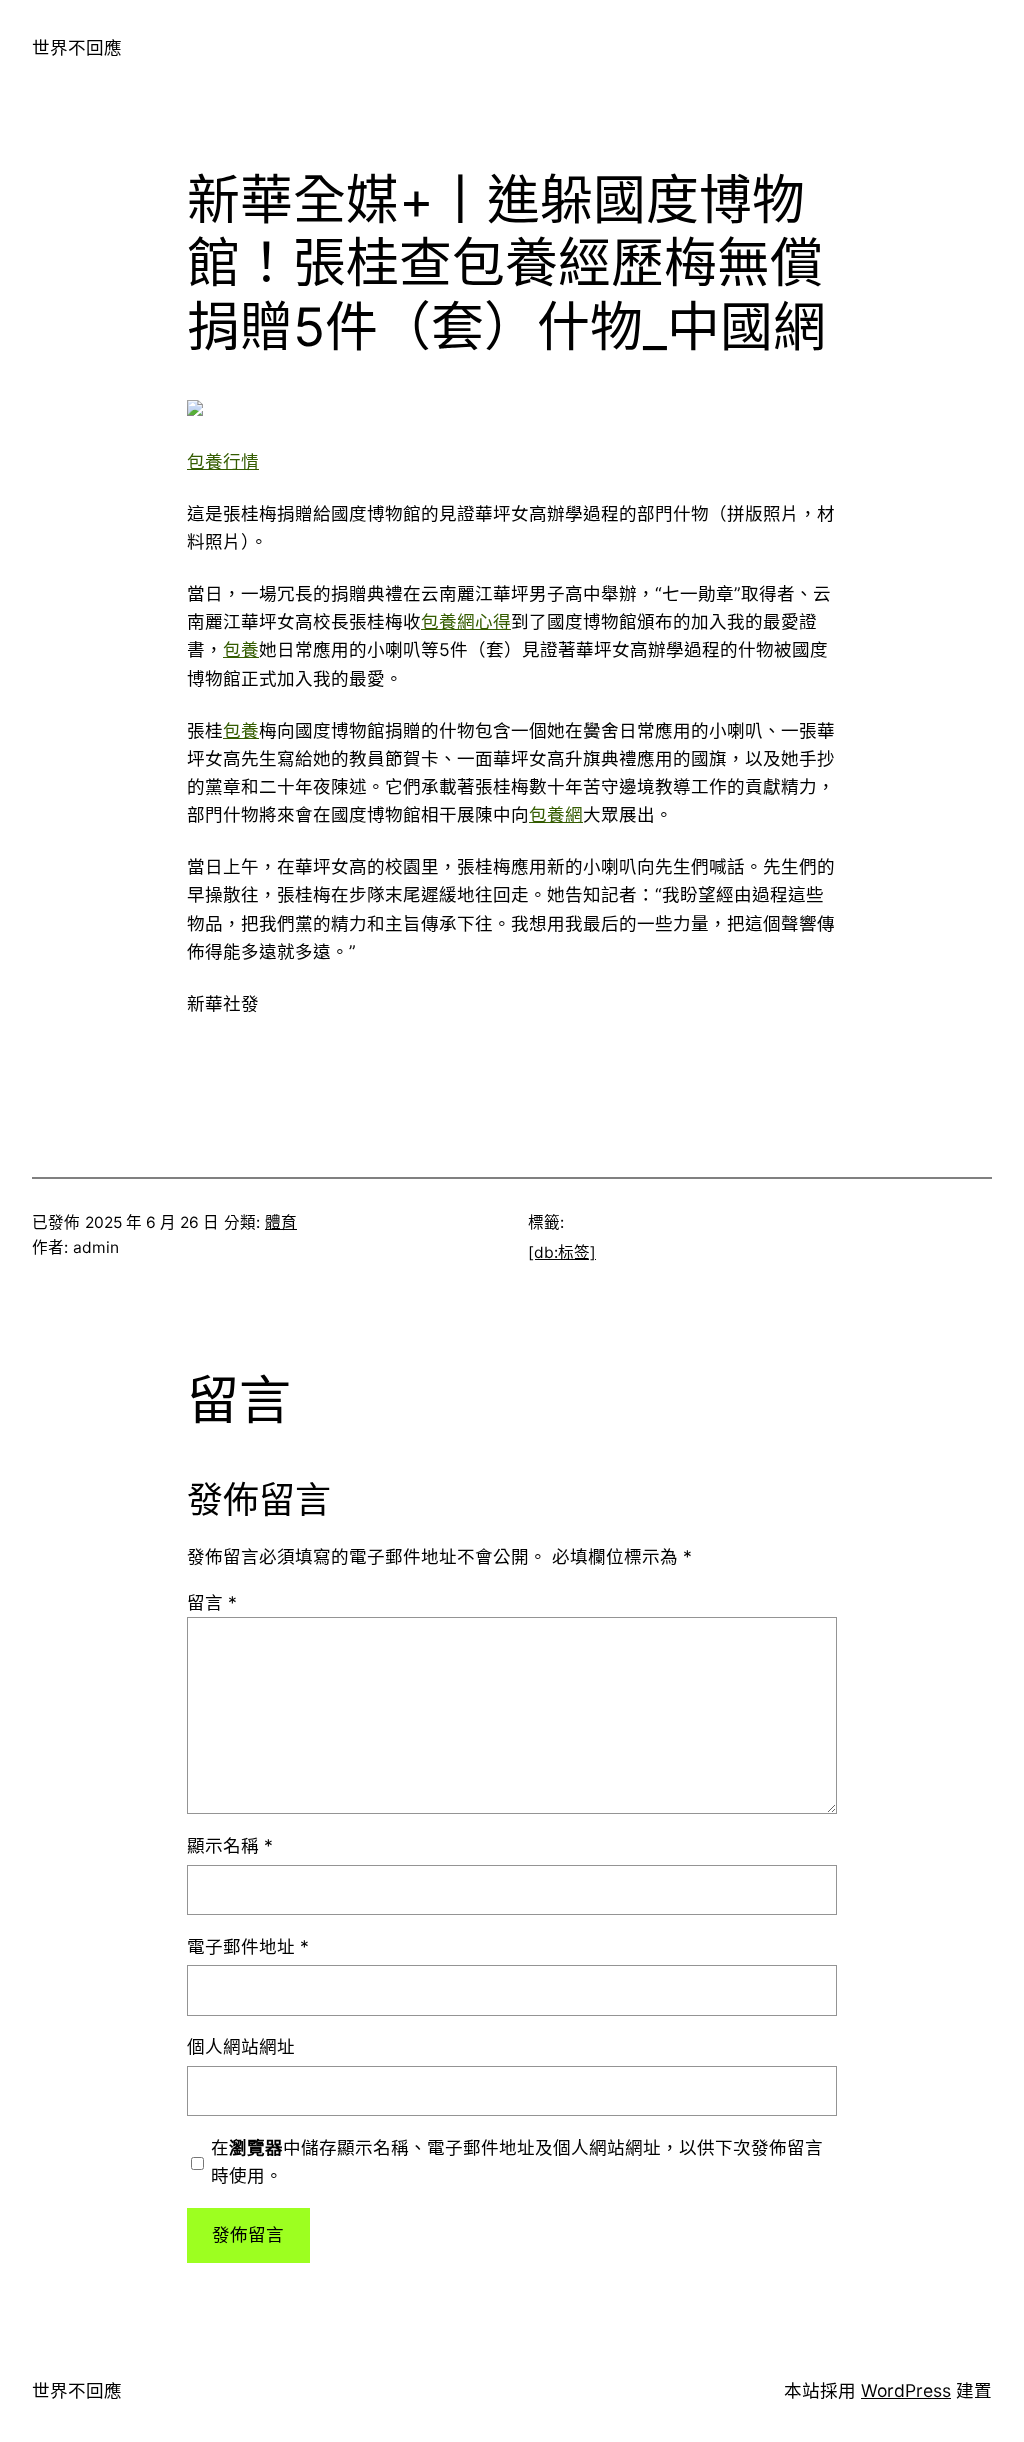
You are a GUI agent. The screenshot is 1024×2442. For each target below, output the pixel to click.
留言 (212, 1602)
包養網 (556, 814)
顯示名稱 (230, 1845)
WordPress (906, 2390)
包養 (241, 649)
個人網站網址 (241, 2046)
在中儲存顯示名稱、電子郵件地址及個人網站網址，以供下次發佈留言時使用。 (517, 2161)
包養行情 (223, 461)
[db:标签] (562, 1252)
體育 (281, 1222)
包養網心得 (466, 621)
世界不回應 (77, 47)
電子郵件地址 (248, 1946)
